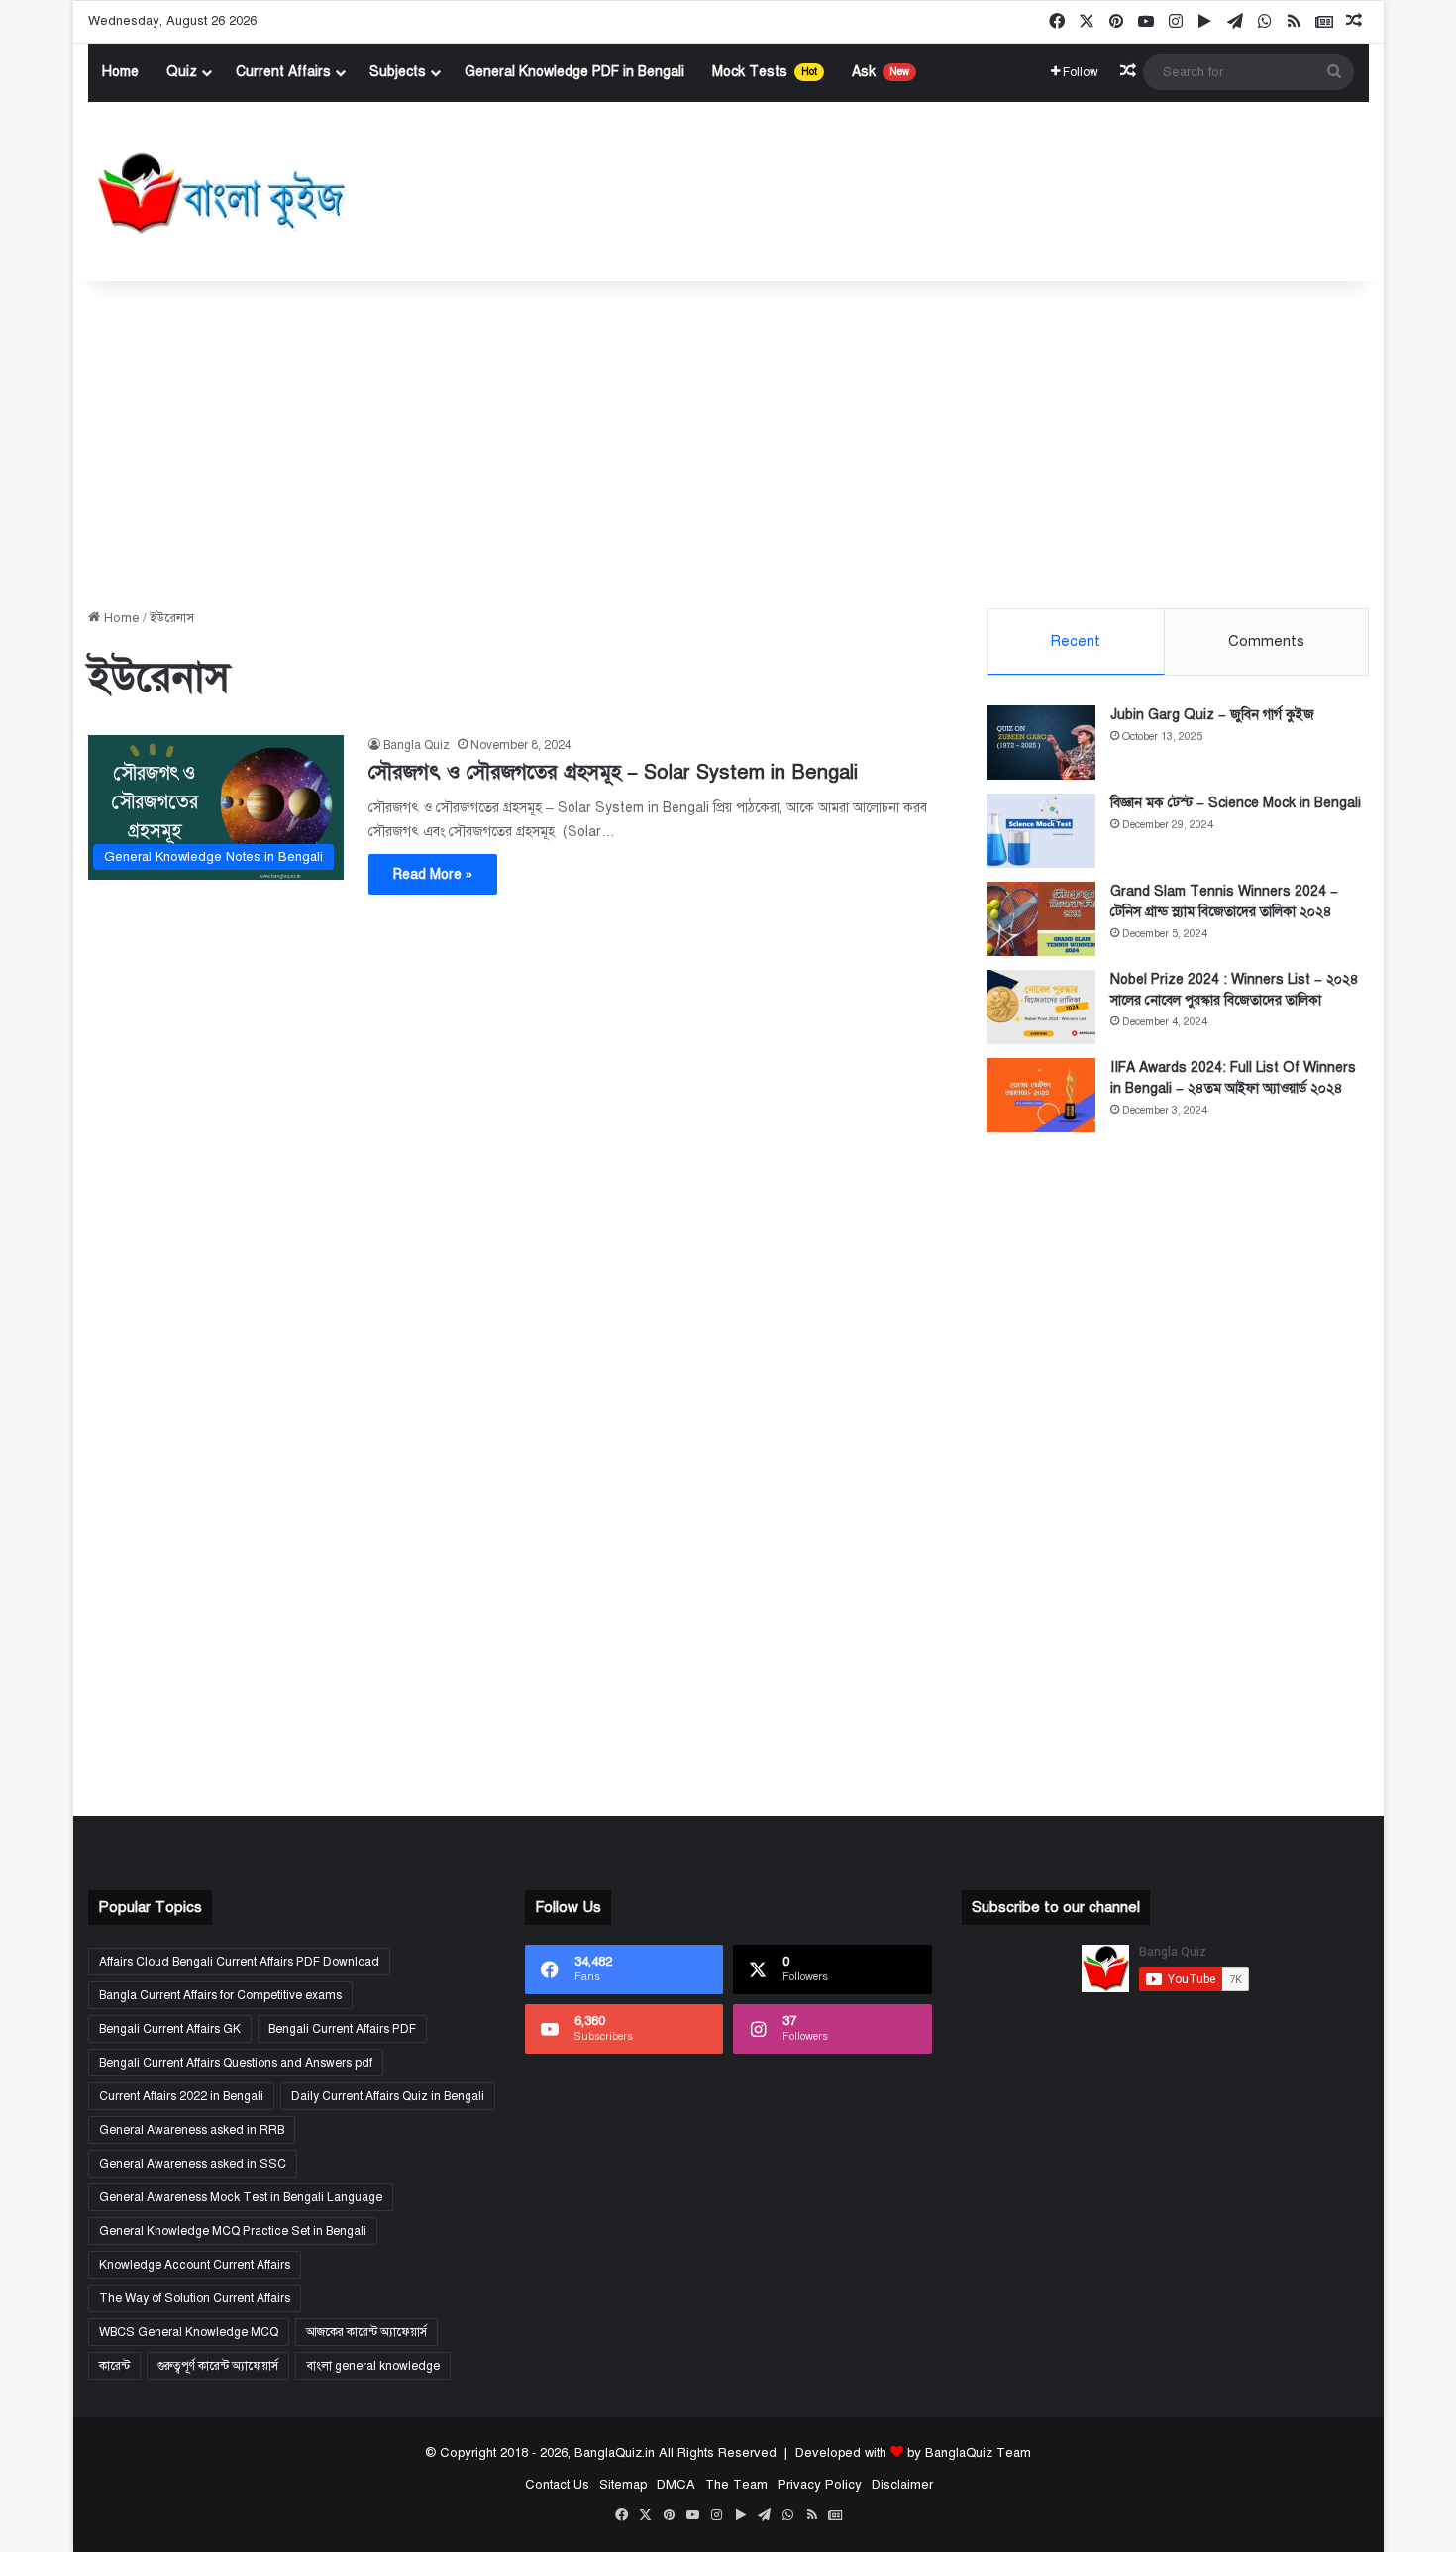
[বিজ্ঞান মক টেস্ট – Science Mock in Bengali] (1041, 831)
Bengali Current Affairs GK (170, 2029)
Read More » (433, 874)
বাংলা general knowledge (373, 2366)
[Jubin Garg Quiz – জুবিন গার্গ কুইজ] (1041, 743)
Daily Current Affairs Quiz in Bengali (388, 2096)
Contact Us (556, 2485)
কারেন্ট (114, 2366)
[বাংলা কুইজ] (219, 192)
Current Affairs (283, 72)
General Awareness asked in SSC (193, 2164)
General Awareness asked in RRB (192, 2130)
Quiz (182, 72)
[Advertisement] (728, 440)
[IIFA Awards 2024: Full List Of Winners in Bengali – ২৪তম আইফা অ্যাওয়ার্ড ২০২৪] (1041, 1095)
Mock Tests (765, 72)
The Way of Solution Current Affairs (195, 2298)
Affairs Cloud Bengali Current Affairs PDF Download (239, 1962)
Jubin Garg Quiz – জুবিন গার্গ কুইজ (1212, 715)
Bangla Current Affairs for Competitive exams (220, 1995)
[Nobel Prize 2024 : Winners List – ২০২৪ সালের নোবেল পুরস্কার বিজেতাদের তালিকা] (1041, 1007)
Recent (1075, 641)
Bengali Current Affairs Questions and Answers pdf (236, 2063)
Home (120, 72)
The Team (735, 2485)
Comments (1266, 641)
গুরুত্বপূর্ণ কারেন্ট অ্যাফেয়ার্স (218, 2366)
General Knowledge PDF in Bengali (574, 72)
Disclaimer (901, 2485)
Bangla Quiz (416, 745)
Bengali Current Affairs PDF (342, 2029)
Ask (881, 72)
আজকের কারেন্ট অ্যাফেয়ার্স (366, 2332)
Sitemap (622, 2485)
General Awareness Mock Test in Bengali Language (241, 2197)
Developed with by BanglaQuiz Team (913, 2453)
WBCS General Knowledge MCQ (189, 2332)
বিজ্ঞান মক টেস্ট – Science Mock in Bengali (1236, 803)
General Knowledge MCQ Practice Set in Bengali (233, 2231)
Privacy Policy (819, 2485)
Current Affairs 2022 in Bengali (181, 2096)
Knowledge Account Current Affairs (195, 2265)
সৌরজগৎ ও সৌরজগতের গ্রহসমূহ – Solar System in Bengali (613, 772)
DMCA (675, 2485)
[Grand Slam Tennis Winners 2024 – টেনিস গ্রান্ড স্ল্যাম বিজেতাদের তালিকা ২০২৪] (1041, 919)
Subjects (398, 72)
